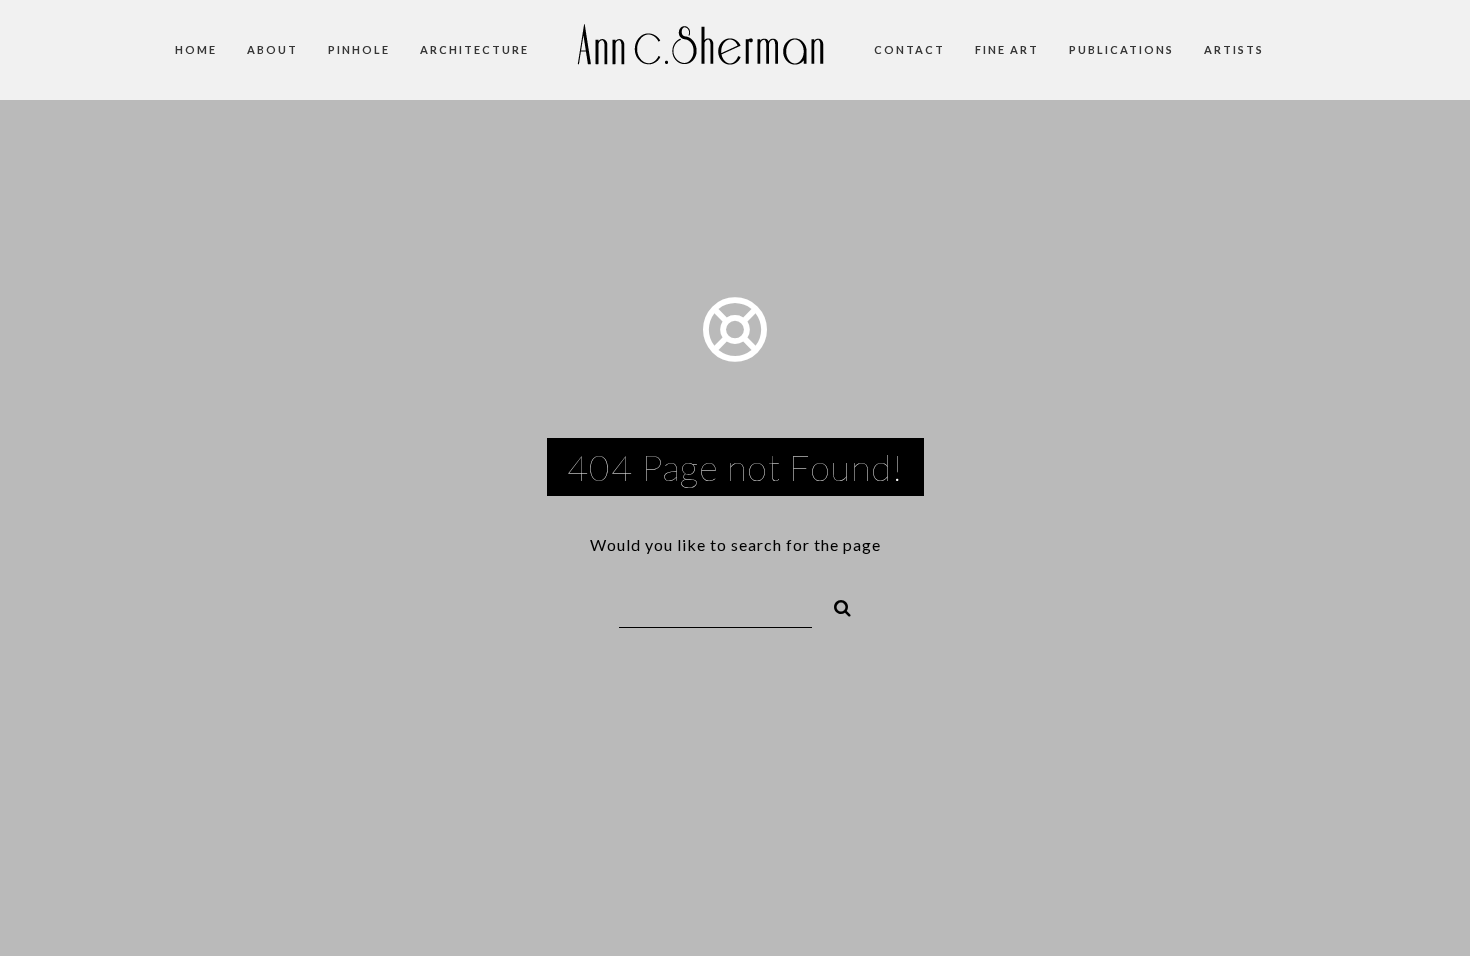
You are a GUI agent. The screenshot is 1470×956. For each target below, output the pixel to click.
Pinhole (359, 49)
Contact (909, 49)
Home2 (701, 60)
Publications (1121, 49)
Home (196, 49)
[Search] (834, 605)
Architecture (474, 49)
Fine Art (1007, 49)
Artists (1234, 49)
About (272, 49)
